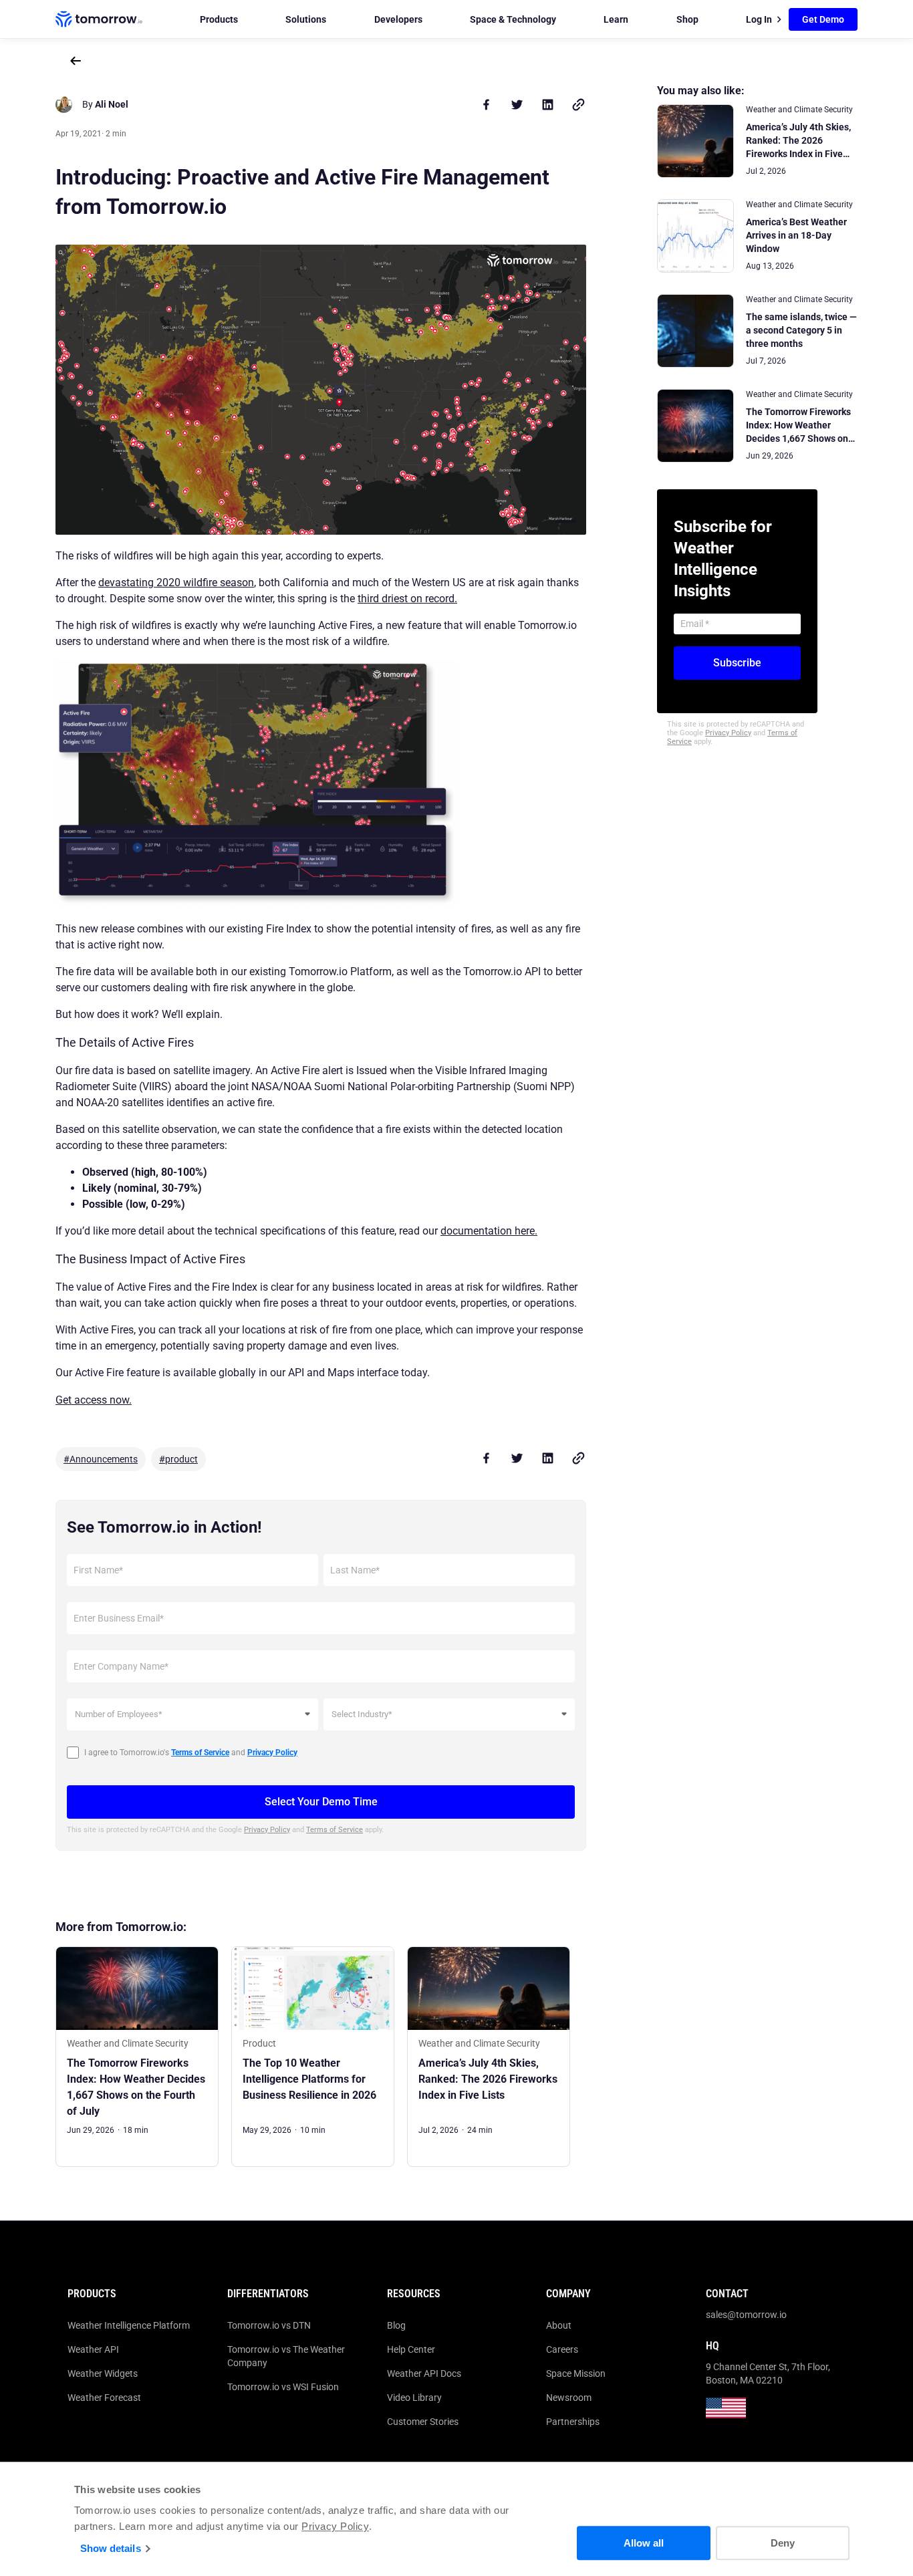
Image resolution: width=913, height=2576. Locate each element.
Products (219, 19)
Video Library (414, 2398)
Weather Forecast (104, 2398)
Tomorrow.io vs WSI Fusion (283, 2387)
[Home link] (99, 19)
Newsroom (569, 2398)
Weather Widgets (103, 2373)
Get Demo (823, 19)
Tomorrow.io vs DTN (269, 2325)
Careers (562, 2349)
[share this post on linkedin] (547, 104)
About (559, 2325)
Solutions (306, 19)
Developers (398, 19)
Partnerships (573, 2422)
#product (178, 1459)
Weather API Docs (424, 2373)
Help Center (411, 2349)
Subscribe (737, 663)
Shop (687, 19)
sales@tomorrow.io (746, 2315)
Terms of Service (335, 1830)
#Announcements (101, 1459)
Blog (396, 2325)
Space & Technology (513, 19)
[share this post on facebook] (486, 104)
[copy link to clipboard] (578, 104)
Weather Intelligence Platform (129, 2325)
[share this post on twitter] (517, 104)
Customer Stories (423, 2422)
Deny (783, 2543)
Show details (111, 2548)
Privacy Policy (335, 2526)
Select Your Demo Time (321, 1802)
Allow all (644, 2543)
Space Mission (576, 2373)
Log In (759, 19)
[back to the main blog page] (76, 61)
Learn (616, 19)
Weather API (93, 2349)
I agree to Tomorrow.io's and (191, 1753)
